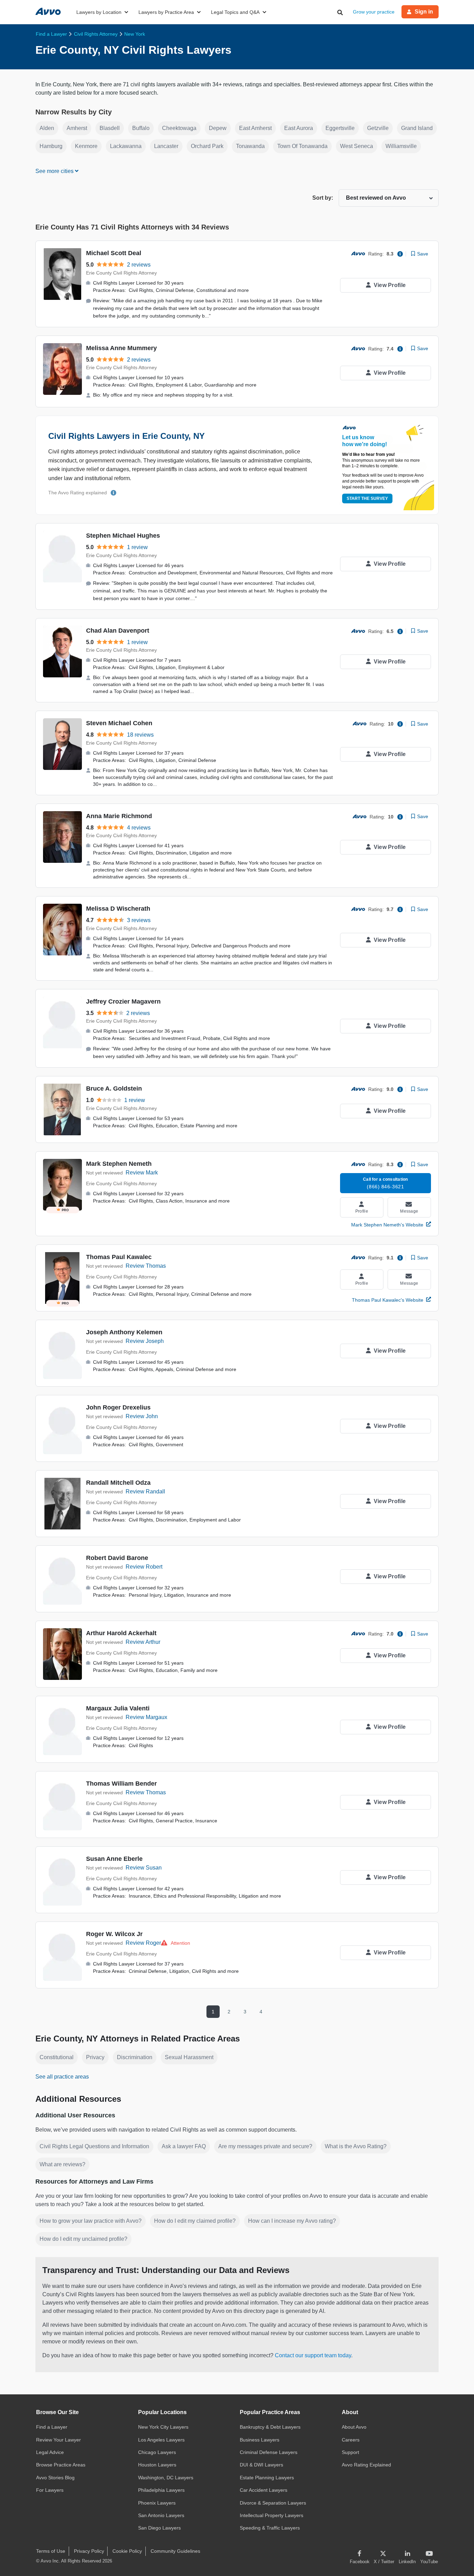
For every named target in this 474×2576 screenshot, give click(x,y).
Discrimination (135, 2057)
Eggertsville (340, 128)
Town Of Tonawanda (302, 146)
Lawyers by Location (99, 12)
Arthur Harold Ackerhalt (121, 1633)
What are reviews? (62, 2164)
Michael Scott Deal (114, 253)
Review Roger (143, 1943)
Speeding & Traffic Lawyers (270, 2528)
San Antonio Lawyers (161, 2515)
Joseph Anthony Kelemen (124, 1332)
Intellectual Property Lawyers (272, 2515)
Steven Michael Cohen (119, 723)
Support (350, 2452)
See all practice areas (62, 2077)
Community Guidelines (175, 2551)
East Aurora (299, 128)
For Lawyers (50, 2490)
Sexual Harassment (189, 2057)
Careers (351, 2440)
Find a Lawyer (52, 2427)
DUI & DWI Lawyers (261, 2465)
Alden (47, 128)
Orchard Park (207, 146)
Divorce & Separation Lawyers (273, 2503)
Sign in (424, 12)
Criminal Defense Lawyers (269, 2452)
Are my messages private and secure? (265, 2146)
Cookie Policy (127, 2551)
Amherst (77, 128)
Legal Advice (50, 2452)
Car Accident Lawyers (264, 2490)
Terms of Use (51, 2551)
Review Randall (145, 1491)
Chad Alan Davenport (118, 631)
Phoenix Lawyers (157, 2503)
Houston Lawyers (157, 2465)
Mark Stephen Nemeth (119, 1164)
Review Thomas (146, 1266)
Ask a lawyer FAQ (184, 2146)
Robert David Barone (117, 1558)
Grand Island (417, 128)
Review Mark (142, 1173)
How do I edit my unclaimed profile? (83, 2239)
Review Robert (144, 1567)
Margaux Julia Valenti (118, 1708)
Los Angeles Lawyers (161, 2440)
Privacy (95, 2057)
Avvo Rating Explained (366, 2465)
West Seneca (357, 146)
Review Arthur (143, 1642)
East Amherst (255, 128)
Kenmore (86, 146)
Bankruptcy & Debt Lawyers (270, 2427)
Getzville (378, 128)
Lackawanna (126, 146)
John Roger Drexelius (118, 1407)
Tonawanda (250, 146)
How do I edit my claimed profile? (195, 2221)
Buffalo (141, 128)
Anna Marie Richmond (119, 816)
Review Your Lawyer (58, 2440)
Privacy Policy (89, 2551)
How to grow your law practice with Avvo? (91, 2221)
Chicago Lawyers (157, 2452)
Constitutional (57, 2057)
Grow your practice (374, 12)
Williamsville (401, 146)
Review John (142, 1416)
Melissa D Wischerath (118, 909)
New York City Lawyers (163, 2427)
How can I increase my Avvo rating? (292, 2221)
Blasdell (110, 128)
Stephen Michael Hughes (123, 536)
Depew (218, 128)
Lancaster (166, 146)
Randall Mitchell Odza (118, 1483)
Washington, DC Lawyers (166, 2478)
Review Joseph (145, 1341)
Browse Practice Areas (61, 2465)
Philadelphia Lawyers (161, 2490)
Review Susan (144, 1868)
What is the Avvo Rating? (356, 2146)
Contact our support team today (313, 2355)
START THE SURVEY (367, 498)
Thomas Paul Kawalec (119, 1257)
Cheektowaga (179, 128)
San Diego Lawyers (159, 2528)
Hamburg (51, 146)
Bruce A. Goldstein (114, 1088)
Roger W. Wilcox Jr (114, 1934)
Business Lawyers (260, 2440)
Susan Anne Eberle (114, 1859)
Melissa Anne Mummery (121, 348)
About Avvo (354, 2427)
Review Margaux (146, 1717)
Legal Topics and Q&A (235, 12)
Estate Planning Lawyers (267, 2478)
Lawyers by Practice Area (166, 12)
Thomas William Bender (121, 1784)
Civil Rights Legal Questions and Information (94, 2146)
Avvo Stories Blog (55, 2478)
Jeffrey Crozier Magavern (123, 1001)
